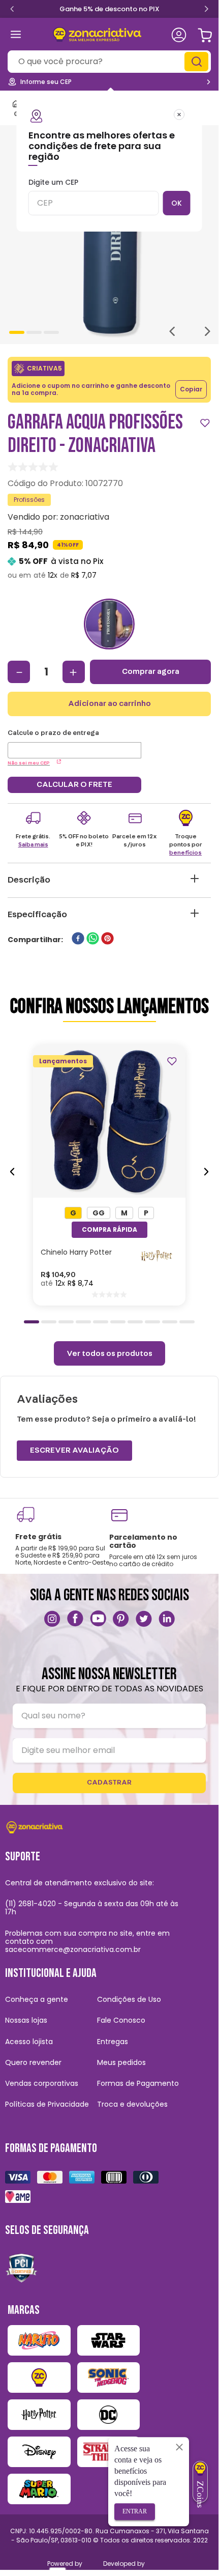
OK (177, 203)
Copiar (191, 389)
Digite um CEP (53, 183)
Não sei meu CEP (29, 763)
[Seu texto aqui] (52, 1619)
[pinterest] (107, 939)
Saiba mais (33, 844)
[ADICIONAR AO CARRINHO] (109, 1230)
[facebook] (78, 939)
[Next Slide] (206, 10)
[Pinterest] (121, 1619)
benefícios (185, 853)
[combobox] (109, 62)
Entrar (135, 2511)
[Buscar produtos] (198, 62)
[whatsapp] (93, 939)
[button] (73, 1213)
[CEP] (74, 744)
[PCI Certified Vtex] (21, 2268)
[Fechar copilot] (179, 2447)
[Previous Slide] (12, 8)
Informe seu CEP (46, 82)
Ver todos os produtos (109, 1353)
